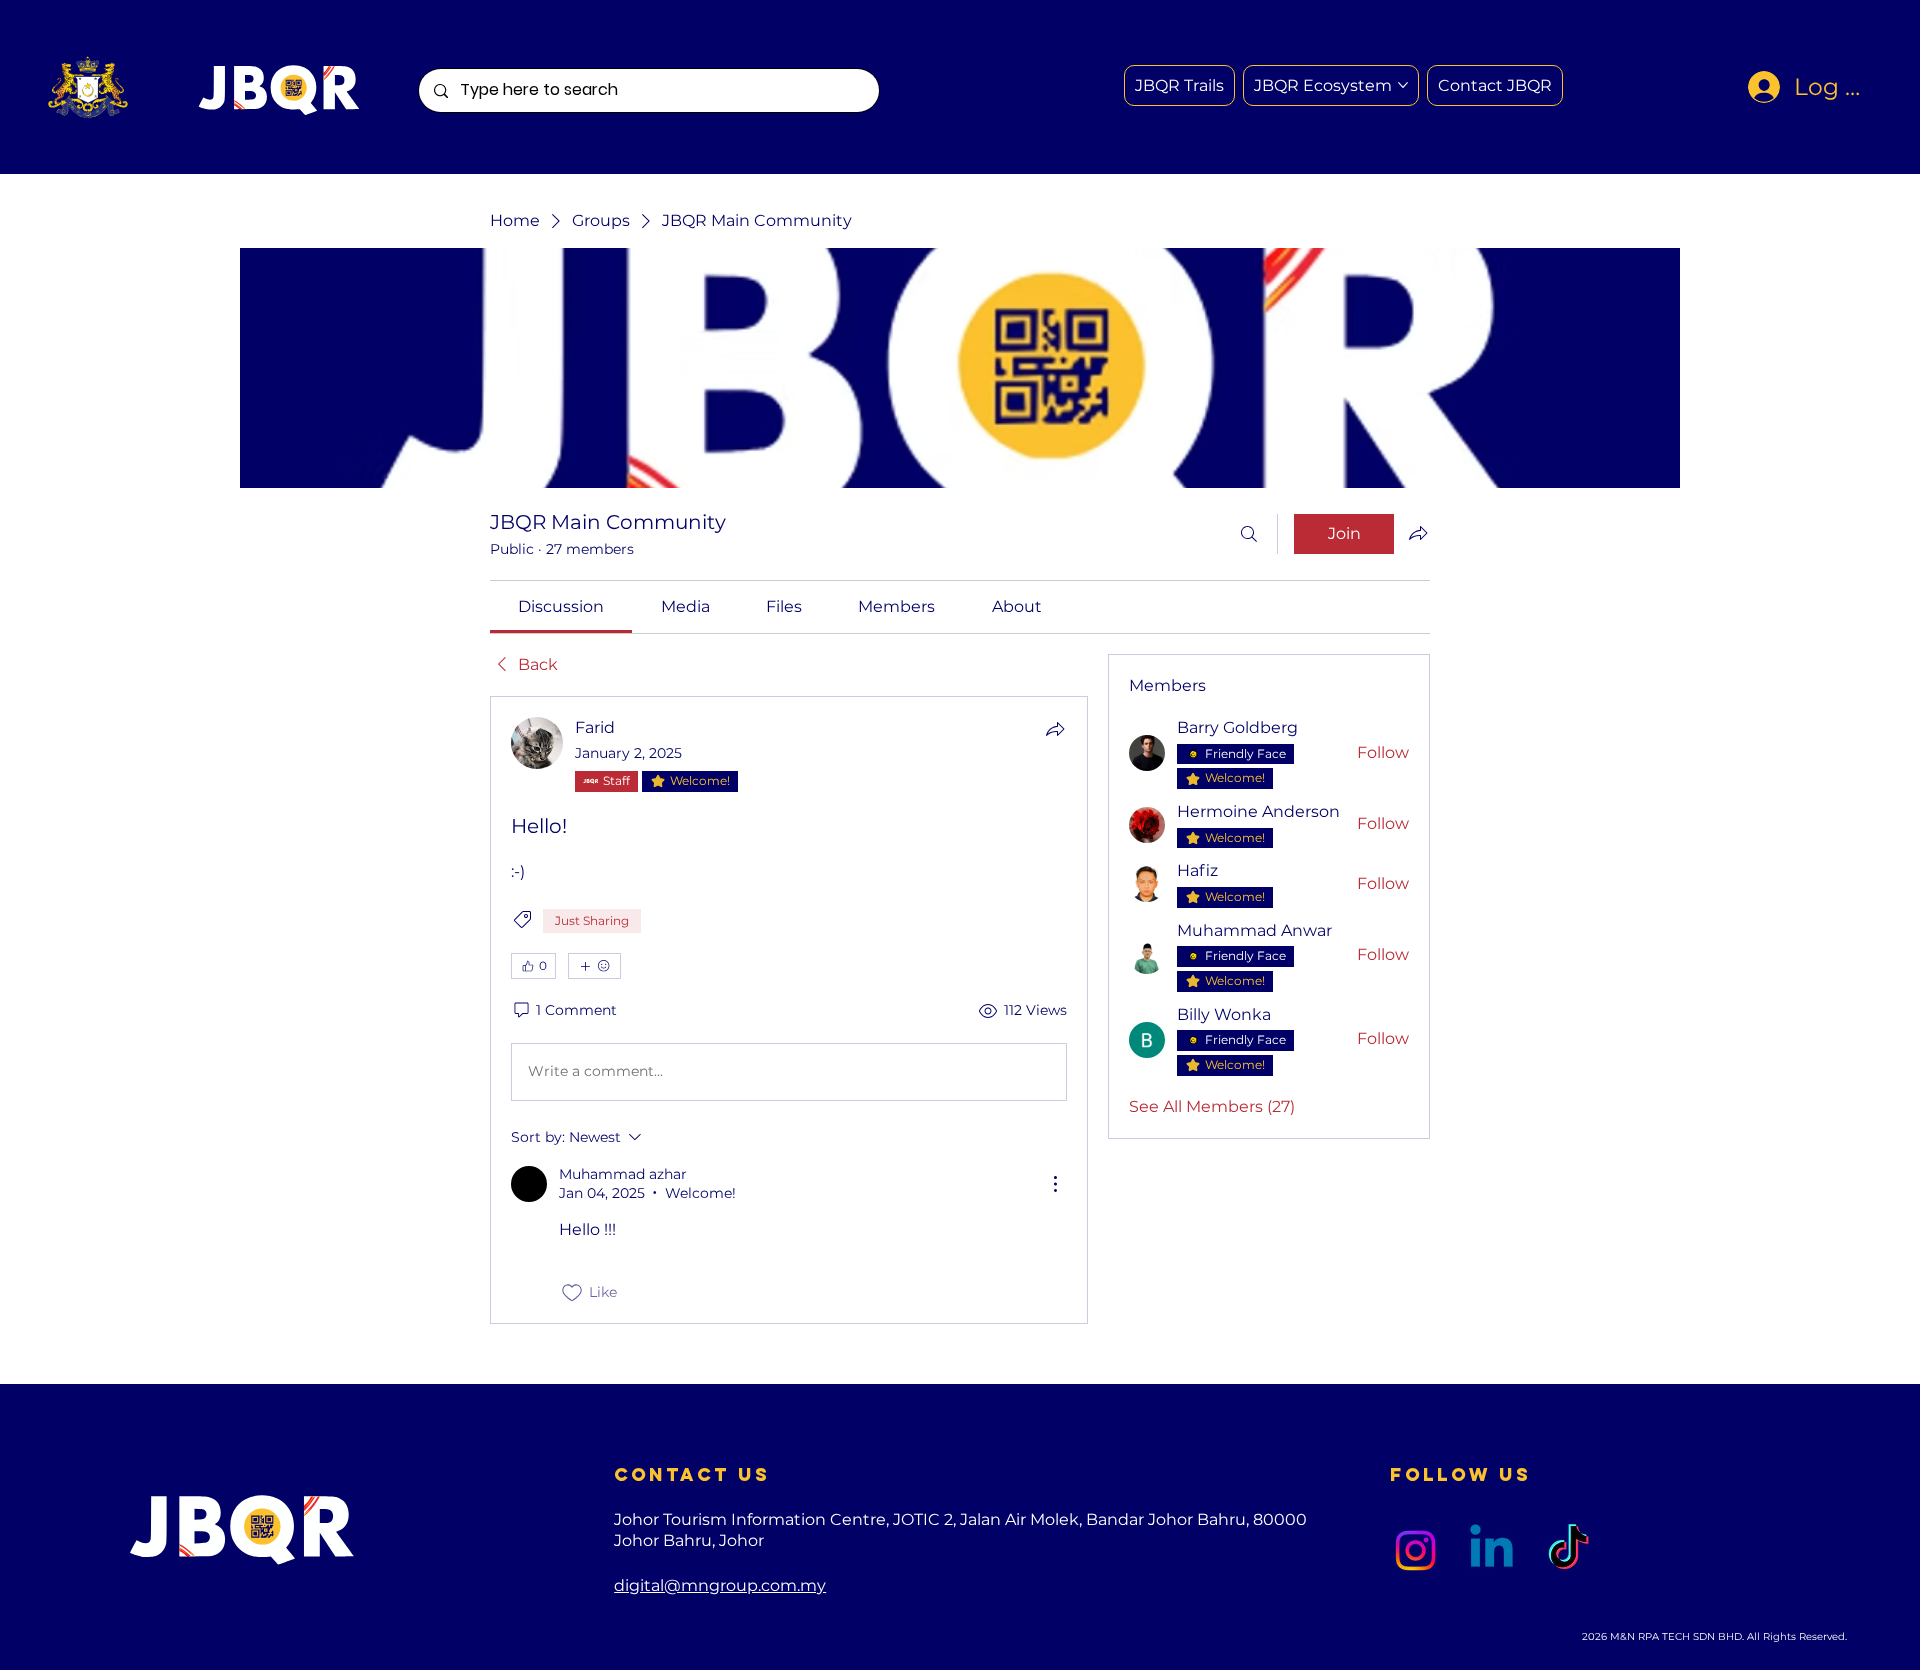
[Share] (1055, 729)
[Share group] (1418, 533)
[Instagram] (1415, 1550)
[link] (561, 606)
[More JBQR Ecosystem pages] (1403, 85)
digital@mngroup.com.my (720, 1585)
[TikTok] (1568, 1550)
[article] (789, 1010)
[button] (1495, 85)
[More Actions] (1055, 1184)
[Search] (1249, 534)
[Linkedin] (1491, 1550)
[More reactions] (594, 966)
